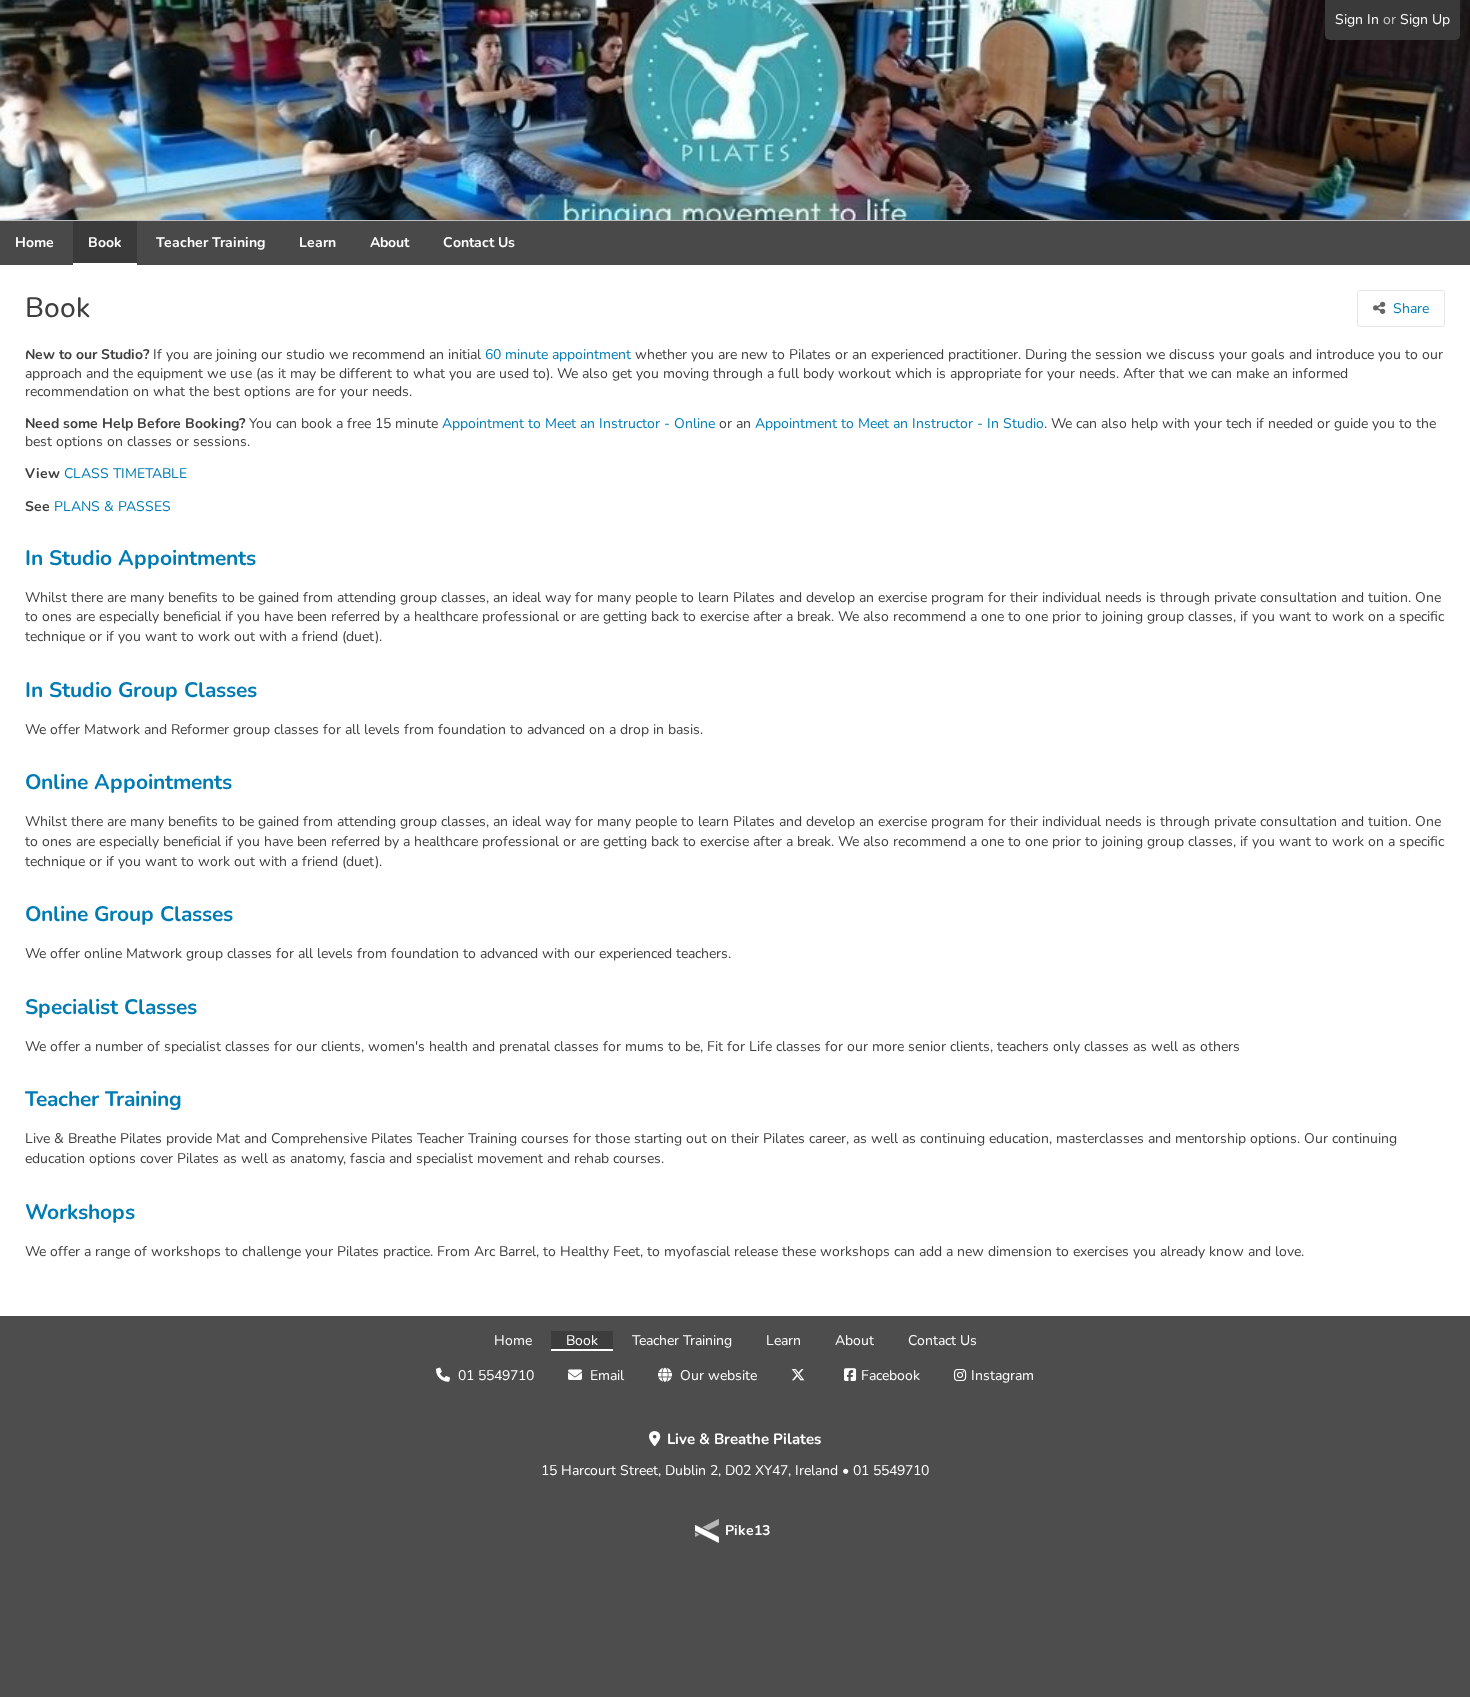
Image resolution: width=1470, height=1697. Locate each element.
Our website (718, 1375)
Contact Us (479, 242)
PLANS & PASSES (112, 507)
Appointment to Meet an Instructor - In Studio (899, 424)
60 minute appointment (558, 355)
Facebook (890, 1375)
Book (105, 242)
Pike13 (747, 1530)
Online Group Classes (129, 914)
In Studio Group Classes (141, 690)
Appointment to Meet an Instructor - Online (578, 424)
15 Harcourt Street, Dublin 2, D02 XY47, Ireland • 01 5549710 (735, 1455)
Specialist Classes (111, 1007)
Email (607, 1375)
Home (34, 242)
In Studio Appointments (140, 558)
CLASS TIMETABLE (125, 474)
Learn (317, 242)
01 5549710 (496, 1375)
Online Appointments (128, 782)
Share (1411, 308)
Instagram (1002, 1375)
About (389, 242)
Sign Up (1425, 19)
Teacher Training (210, 242)
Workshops (80, 1212)
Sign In (1357, 19)
